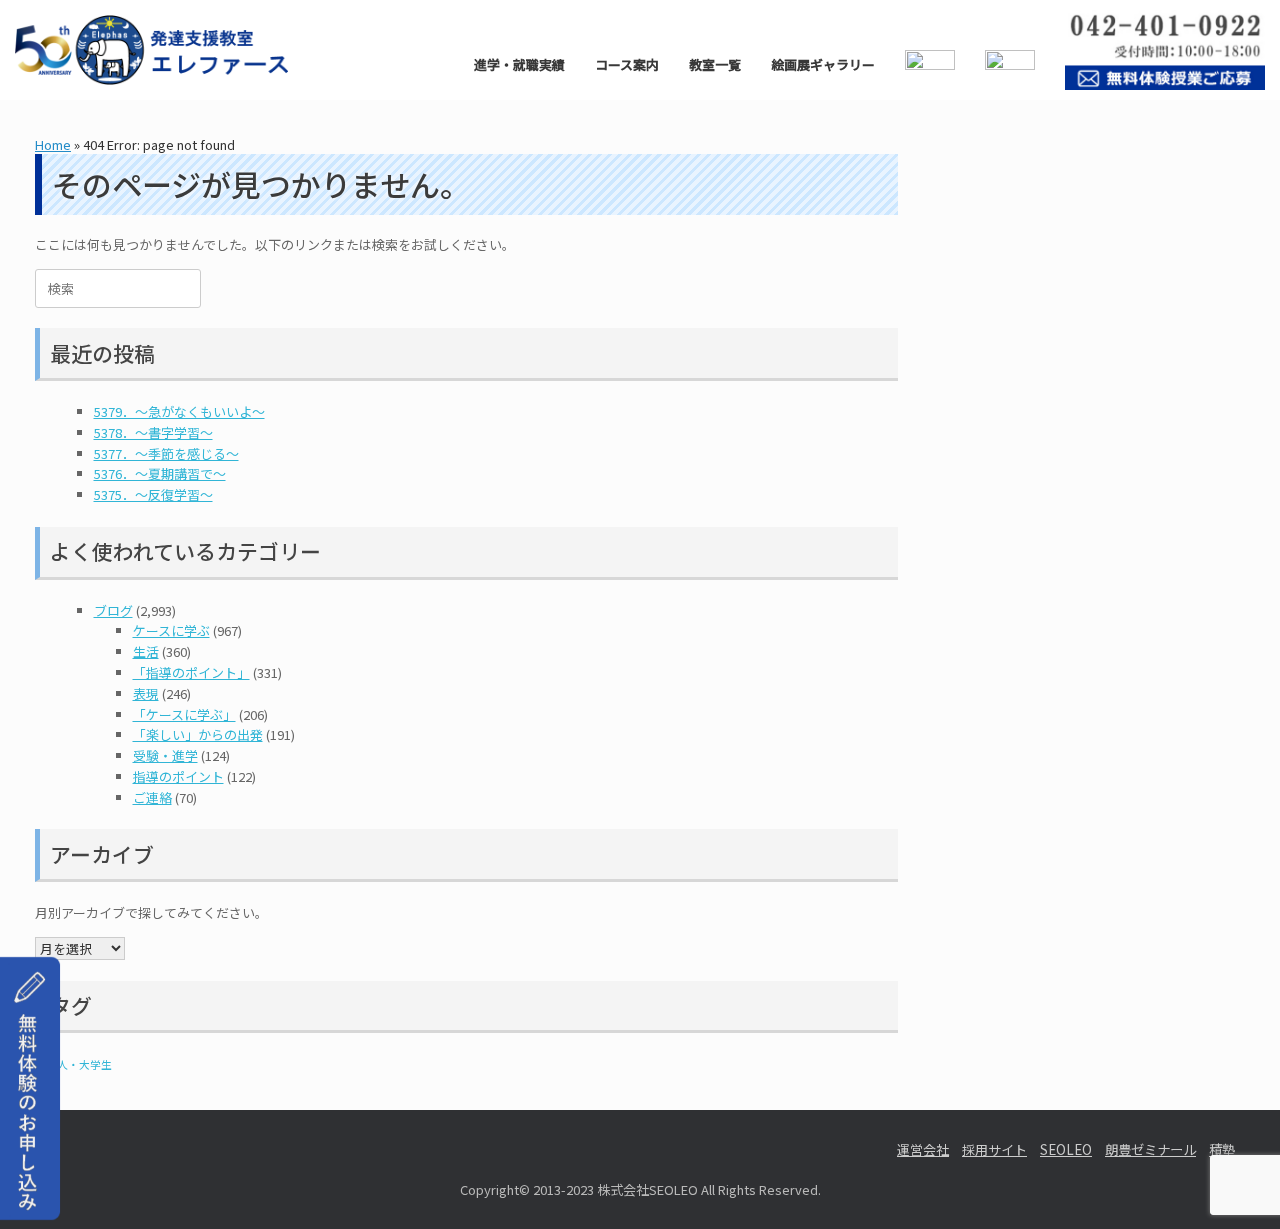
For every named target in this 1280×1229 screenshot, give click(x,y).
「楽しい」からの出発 (198, 734)
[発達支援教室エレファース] (151, 50)
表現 (146, 693)
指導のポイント (178, 776)
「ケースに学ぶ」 (184, 714)
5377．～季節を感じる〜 (166, 453)
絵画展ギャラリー (823, 64)
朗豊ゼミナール (1150, 1149)
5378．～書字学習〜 (153, 432)
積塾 (1222, 1149)
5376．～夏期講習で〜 (160, 473)
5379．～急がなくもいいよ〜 (179, 411)
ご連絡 (152, 797)
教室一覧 (715, 64)
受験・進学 (165, 755)
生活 (146, 651)
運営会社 (923, 1149)
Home (53, 144)
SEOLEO (1066, 1149)
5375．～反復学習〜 (153, 494)
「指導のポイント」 (191, 672)
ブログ (113, 610)
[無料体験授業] (30, 1197)
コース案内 (627, 64)
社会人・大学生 (73, 1064)
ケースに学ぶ (171, 630)
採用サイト (994, 1149)
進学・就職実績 (519, 64)
